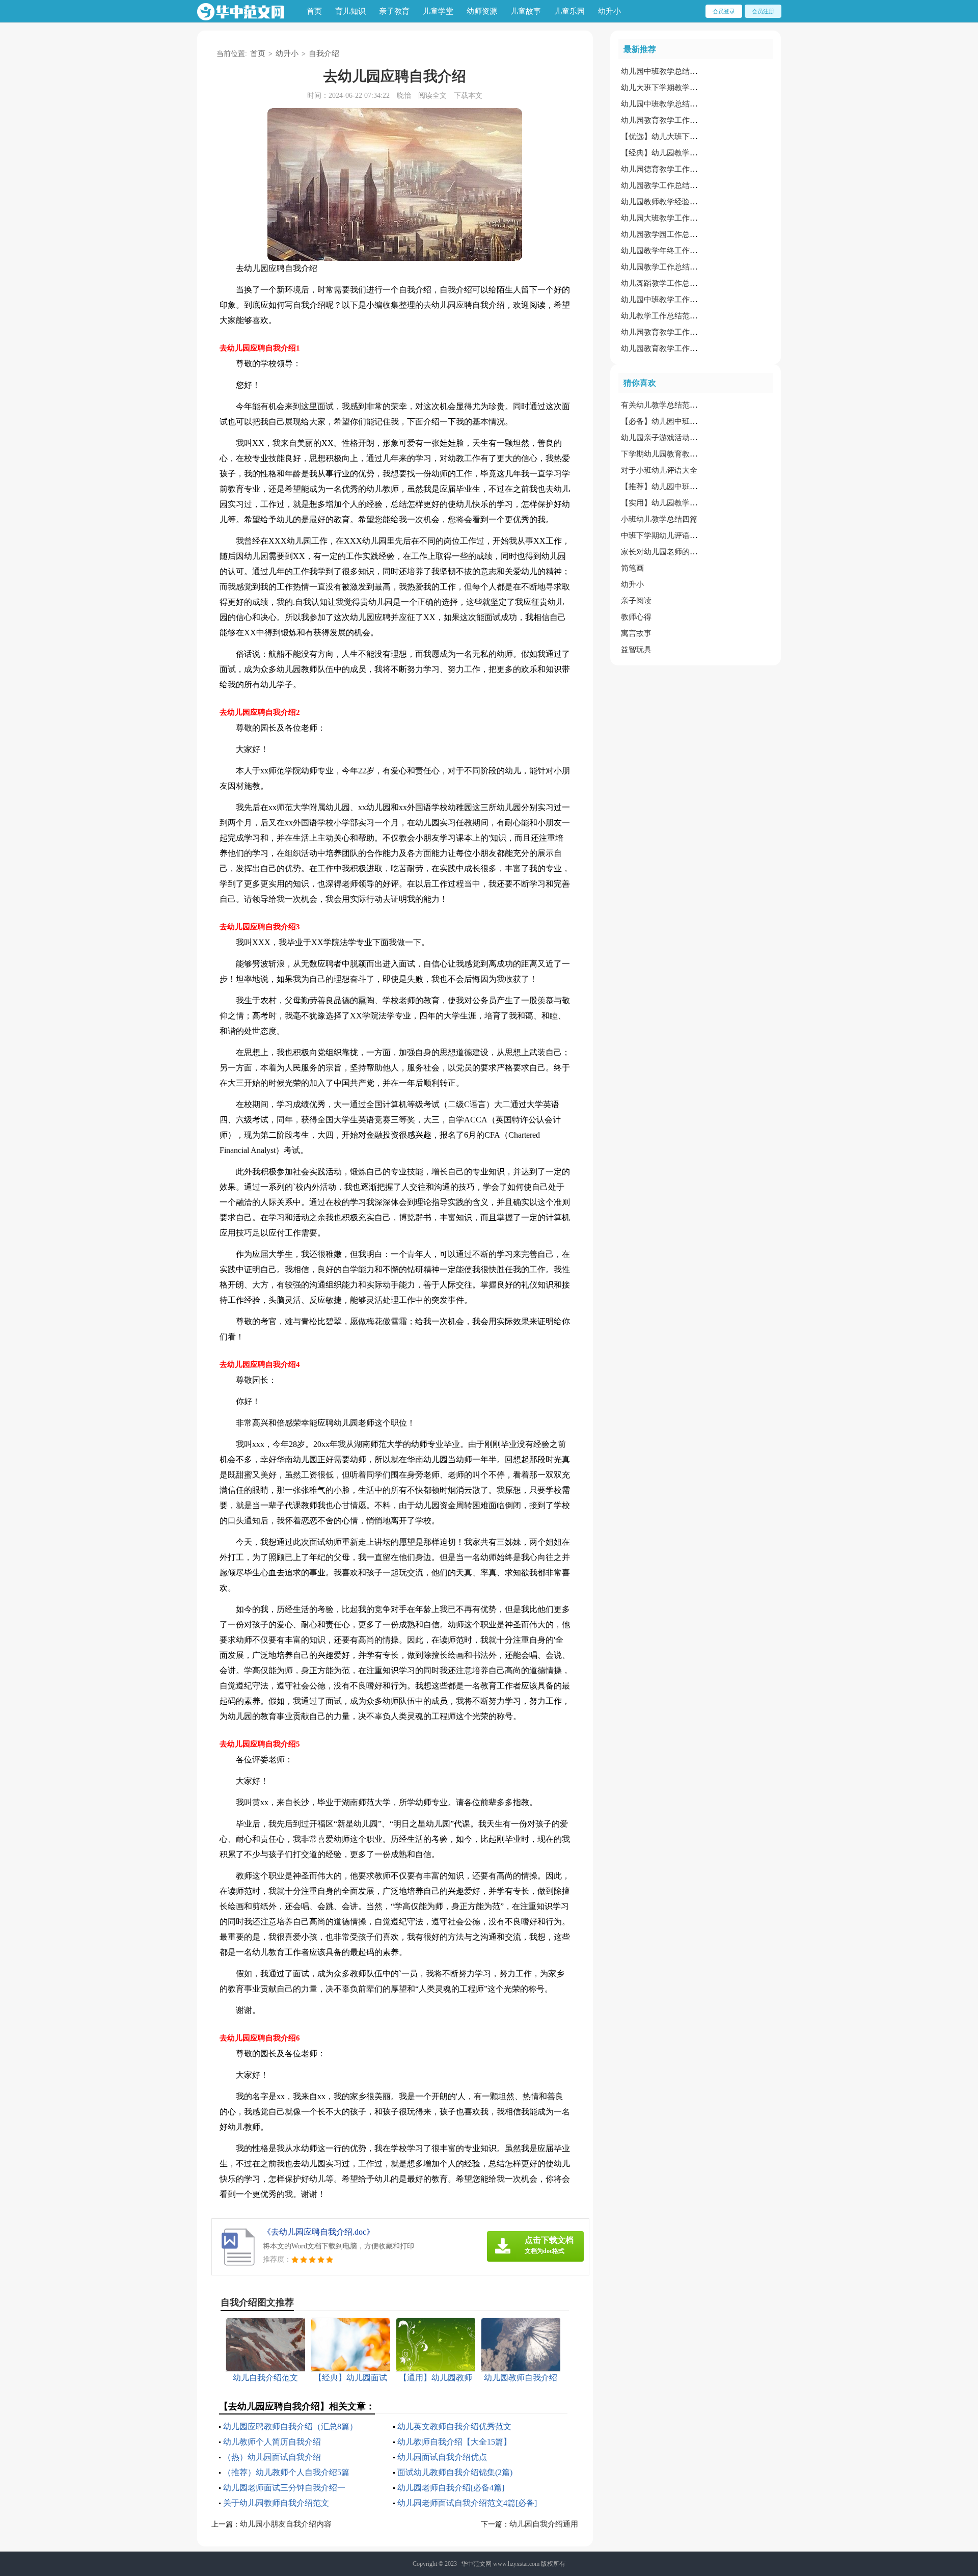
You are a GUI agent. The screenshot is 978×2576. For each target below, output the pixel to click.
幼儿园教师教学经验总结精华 (671, 202)
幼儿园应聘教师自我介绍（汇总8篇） (290, 2426)
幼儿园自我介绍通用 (544, 2524)
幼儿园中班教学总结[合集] (665, 71)
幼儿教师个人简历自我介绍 (272, 2442)
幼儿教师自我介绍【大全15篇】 (454, 2442)
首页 (314, 11)
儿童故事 (526, 11)
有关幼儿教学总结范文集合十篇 (674, 405)
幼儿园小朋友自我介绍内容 (286, 2524)
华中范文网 (476, 2564)
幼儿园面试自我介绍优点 (442, 2457)
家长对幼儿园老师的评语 (663, 552)
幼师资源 (482, 11)
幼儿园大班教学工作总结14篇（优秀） (686, 218)
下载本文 (468, 96)
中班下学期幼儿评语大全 (663, 535)
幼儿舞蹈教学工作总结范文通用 (674, 283)
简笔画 (632, 568)
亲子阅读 (636, 601)
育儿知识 (350, 11)
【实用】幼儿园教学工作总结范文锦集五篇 (694, 503)
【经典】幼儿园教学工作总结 (671, 153)
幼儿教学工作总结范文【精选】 (674, 316)
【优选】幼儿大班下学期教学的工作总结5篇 (696, 137)
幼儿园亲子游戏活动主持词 (667, 438)
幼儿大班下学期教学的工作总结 (674, 88)
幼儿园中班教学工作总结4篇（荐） (680, 300)
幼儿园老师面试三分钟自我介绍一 (284, 2488)
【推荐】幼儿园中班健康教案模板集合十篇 (694, 487)
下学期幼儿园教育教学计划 (667, 454)
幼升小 (609, 11)
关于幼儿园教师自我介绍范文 (276, 2503)
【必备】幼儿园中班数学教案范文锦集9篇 (692, 421)
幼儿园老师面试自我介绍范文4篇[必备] (467, 2503)
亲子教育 (394, 11)
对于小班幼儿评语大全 (659, 470)
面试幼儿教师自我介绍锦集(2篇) (455, 2472)
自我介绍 (324, 53)
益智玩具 (636, 650)
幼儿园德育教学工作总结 (663, 169)
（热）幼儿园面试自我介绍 (272, 2457)
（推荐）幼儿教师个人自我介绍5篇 (286, 2472)
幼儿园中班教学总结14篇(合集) (673, 104)
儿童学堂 (438, 11)
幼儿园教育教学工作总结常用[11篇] (681, 348)
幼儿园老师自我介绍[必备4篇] (451, 2488)
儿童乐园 (569, 11)
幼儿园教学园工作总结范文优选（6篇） (688, 234)
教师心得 (636, 617)
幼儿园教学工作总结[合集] (665, 185)
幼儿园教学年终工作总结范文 (671, 251)
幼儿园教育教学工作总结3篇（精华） (684, 120)
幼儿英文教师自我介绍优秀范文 (454, 2426)
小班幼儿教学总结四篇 (659, 519)
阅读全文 (432, 96)
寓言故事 (636, 633)
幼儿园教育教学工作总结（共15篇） (682, 332)
